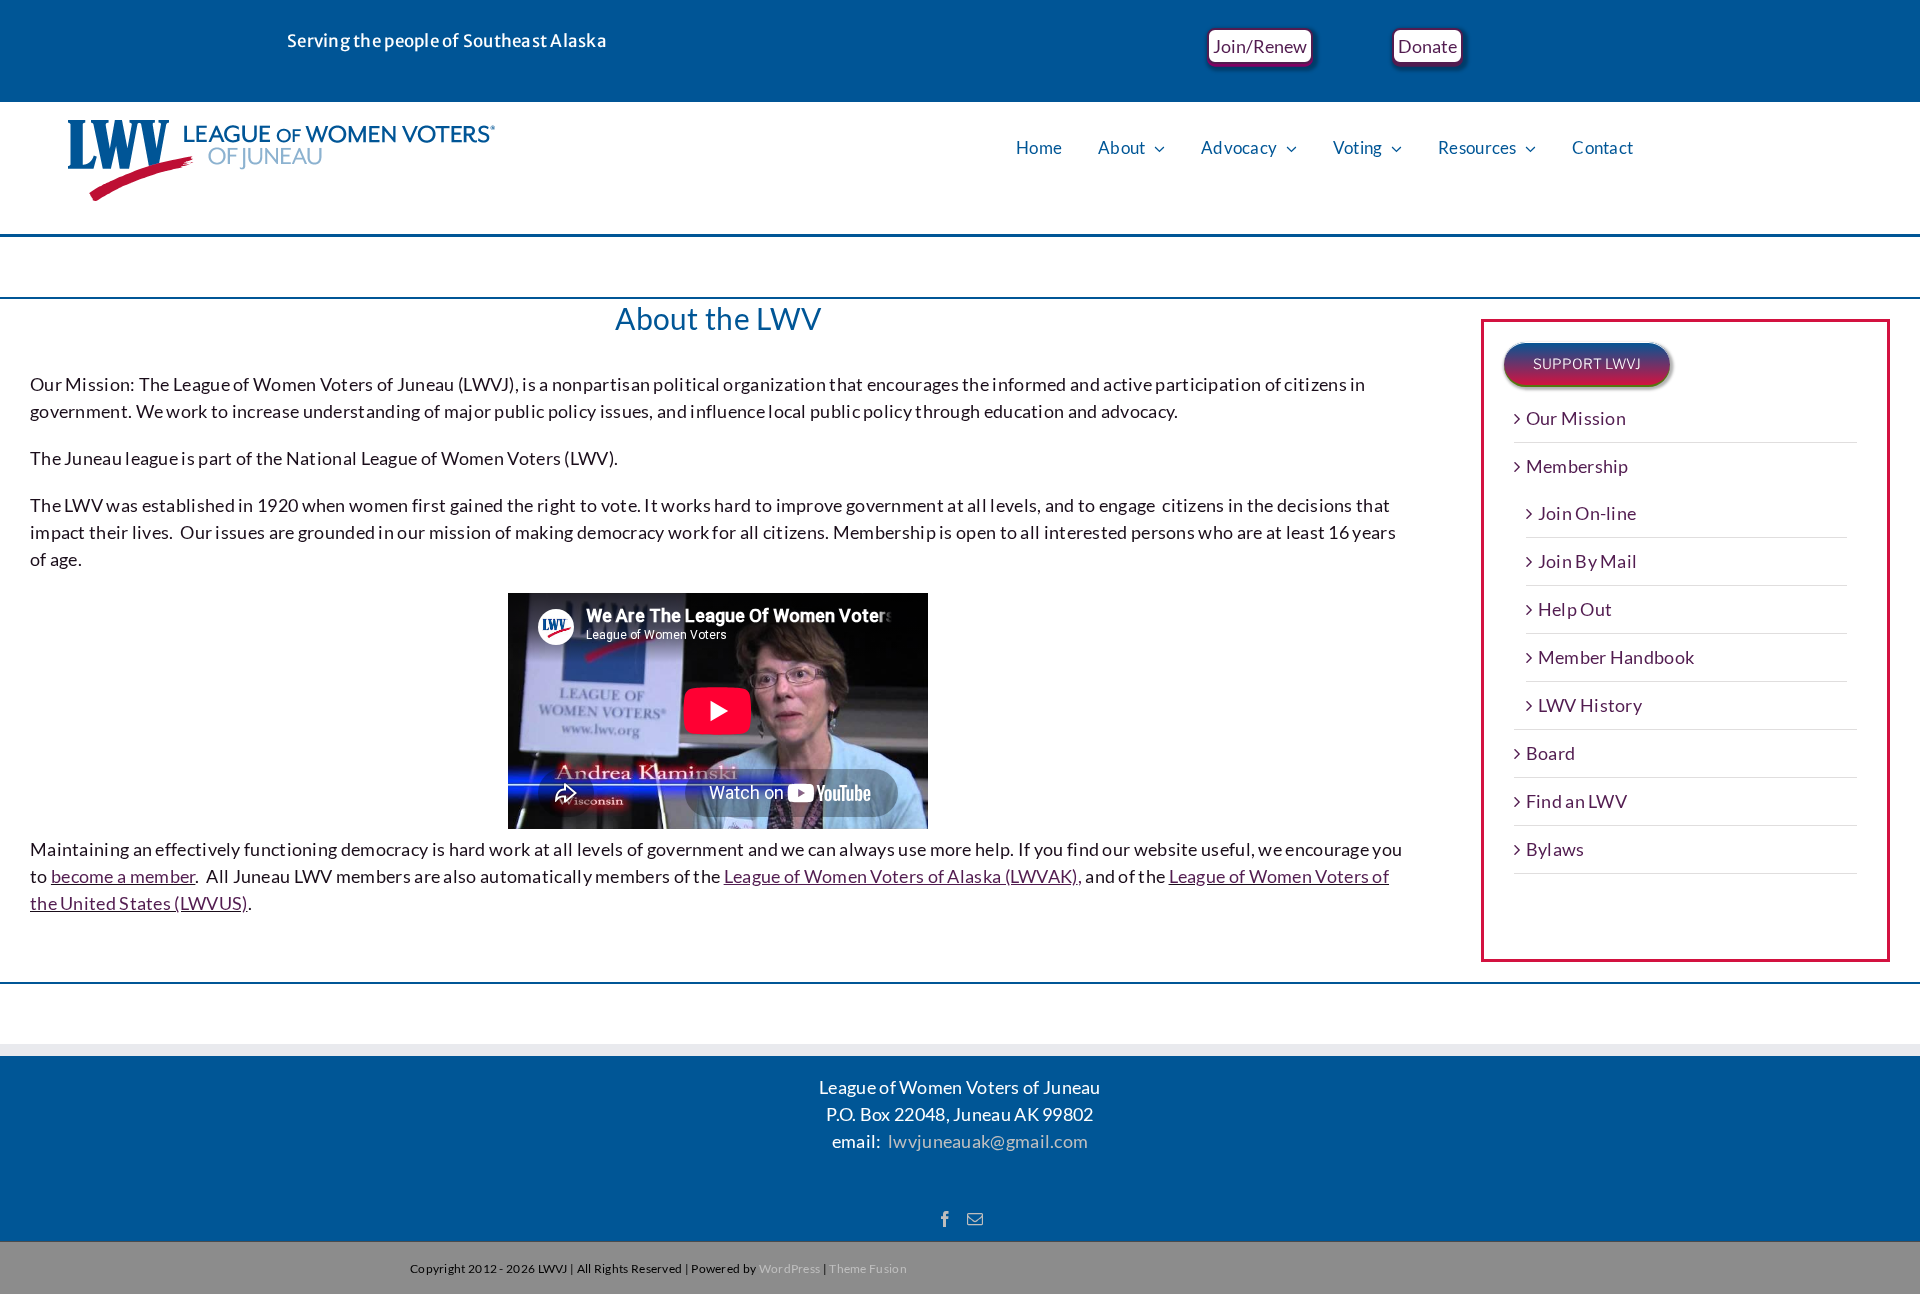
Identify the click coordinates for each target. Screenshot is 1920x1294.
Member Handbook (1616, 657)
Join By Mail (1588, 561)
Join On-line (1587, 513)
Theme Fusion (868, 1268)
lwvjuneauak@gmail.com (988, 1141)
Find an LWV (1576, 801)
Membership (1577, 466)
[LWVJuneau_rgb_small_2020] (281, 129)
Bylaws (1555, 849)
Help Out (1575, 609)
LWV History (1590, 705)
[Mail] (975, 1219)
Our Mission (1576, 418)
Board (1551, 753)
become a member (123, 876)
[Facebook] (945, 1219)
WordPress (790, 1268)
